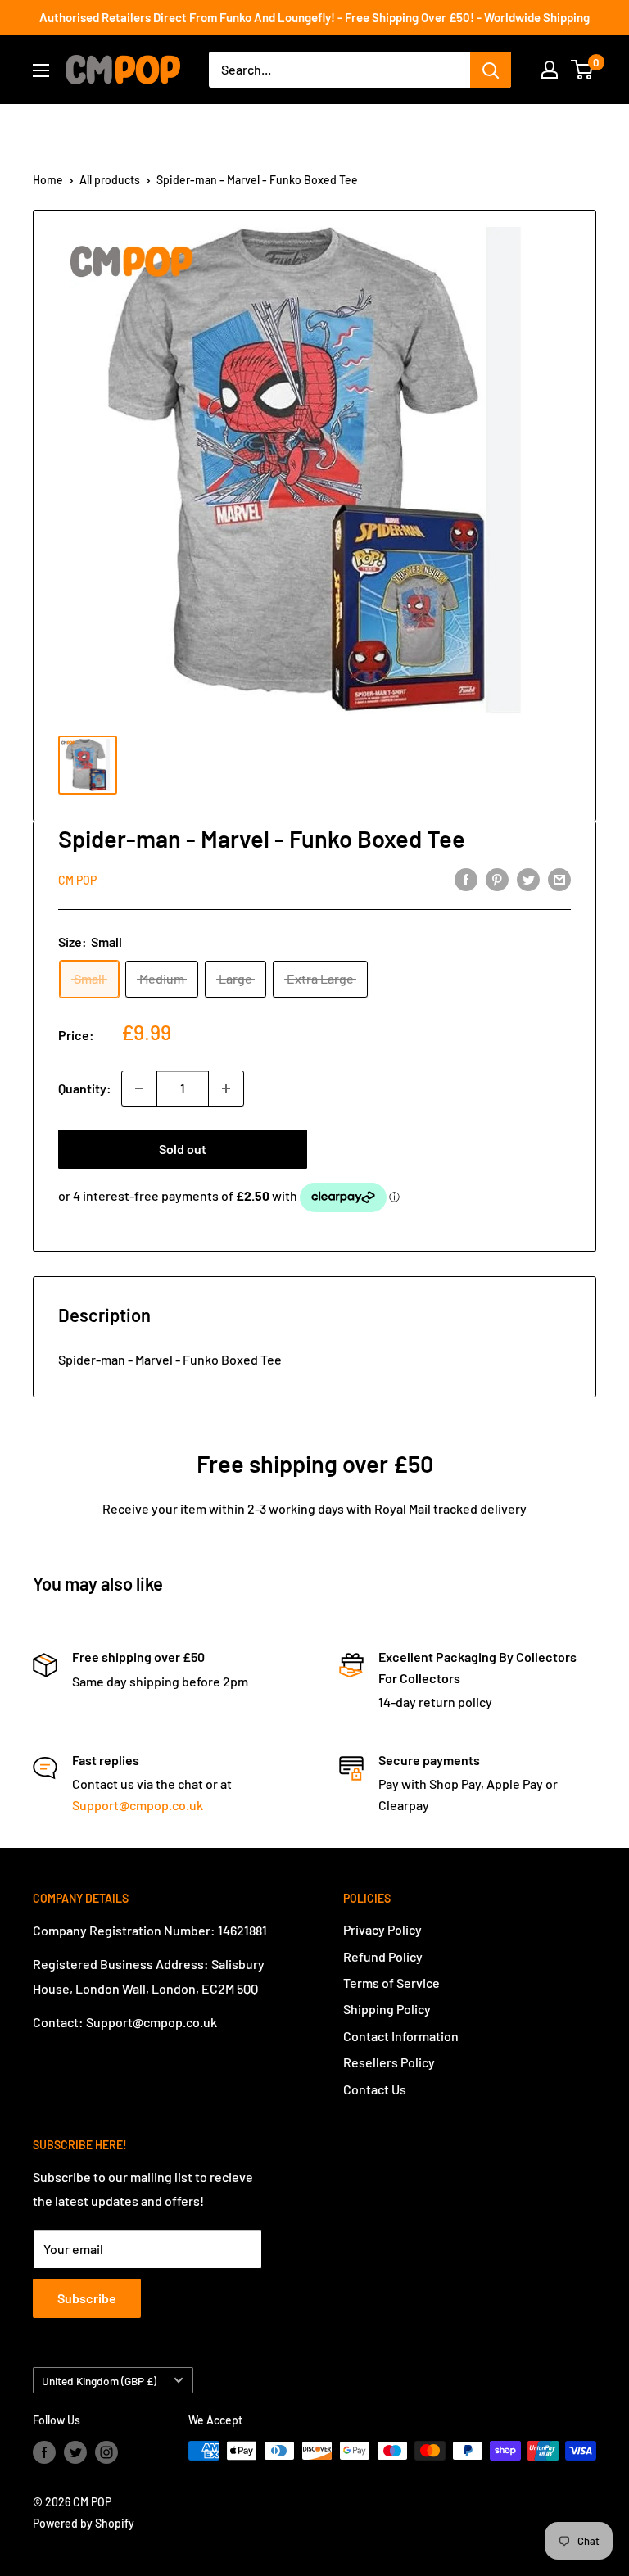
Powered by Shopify (84, 2523)
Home (48, 180)
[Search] (491, 70)
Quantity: (85, 1088)
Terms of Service (391, 1983)
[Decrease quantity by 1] (139, 1089)
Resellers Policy (389, 2062)
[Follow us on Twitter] (75, 2452)
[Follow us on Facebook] (44, 2452)
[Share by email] (559, 878)
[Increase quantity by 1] (226, 1089)
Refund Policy (383, 1956)
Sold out (183, 1149)
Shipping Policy (387, 2009)
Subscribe (87, 2298)
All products (110, 180)
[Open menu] (41, 70)
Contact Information (401, 2036)
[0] (583, 70)
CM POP (77, 880)
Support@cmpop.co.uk (138, 1805)
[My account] (550, 70)
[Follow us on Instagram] (106, 2452)
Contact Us (375, 2089)
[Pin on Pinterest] (497, 878)
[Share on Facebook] (466, 878)
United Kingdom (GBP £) (99, 2381)
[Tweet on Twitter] (528, 878)
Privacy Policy (382, 1929)
